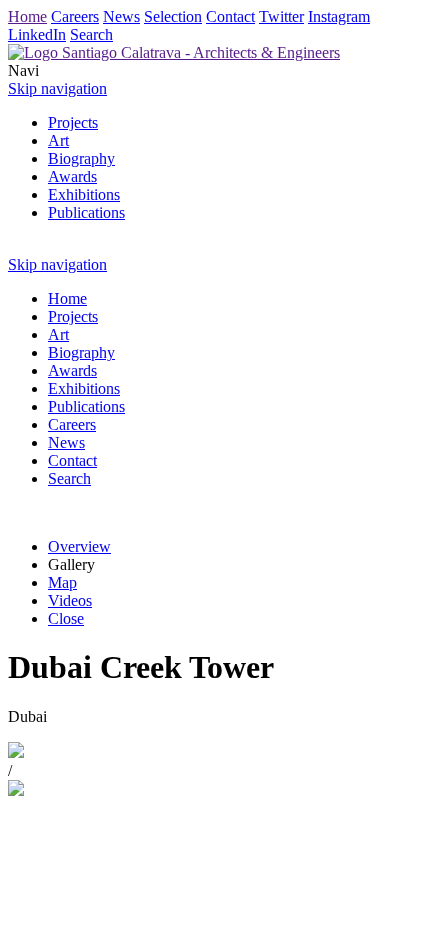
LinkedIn (37, 34)
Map (62, 582)
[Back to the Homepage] (174, 52)
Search (91, 34)
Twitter (281, 16)
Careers (75, 16)
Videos (70, 600)
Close (66, 618)
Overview (79, 546)
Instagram (339, 16)
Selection (173, 16)
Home (27, 16)
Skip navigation (57, 88)
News (121, 16)
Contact (230, 16)
